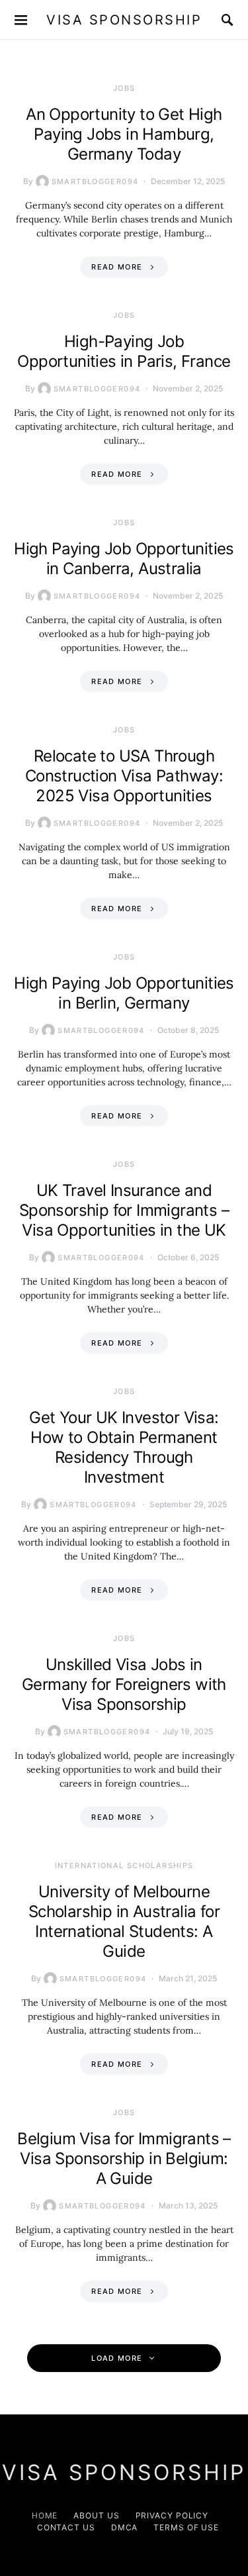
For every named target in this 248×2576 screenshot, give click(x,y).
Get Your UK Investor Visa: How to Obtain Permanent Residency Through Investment (124, 1447)
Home (45, 2515)
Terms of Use (186, 2527)
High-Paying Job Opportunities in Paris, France (124, 351)
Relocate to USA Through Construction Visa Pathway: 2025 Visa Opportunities (124, 776)
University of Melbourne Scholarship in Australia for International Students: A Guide (124, 1921)
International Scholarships (124, 1865)
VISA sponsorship (124, 20)
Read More (117, 267)
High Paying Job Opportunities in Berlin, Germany (124, 993)
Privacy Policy (172, 2515)
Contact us (66, 2527)
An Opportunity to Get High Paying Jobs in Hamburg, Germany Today (124, 134)
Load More (117, 2358)
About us (96, 2515)
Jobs (124, 88)
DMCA (125, 2527)
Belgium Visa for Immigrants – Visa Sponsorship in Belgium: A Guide (124, 2158)
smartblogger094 (95, 181)
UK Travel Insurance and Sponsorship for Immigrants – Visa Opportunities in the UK (124, 1210)
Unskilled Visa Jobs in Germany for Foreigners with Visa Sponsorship (124, 1684)
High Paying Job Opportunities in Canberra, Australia (124, 559)
